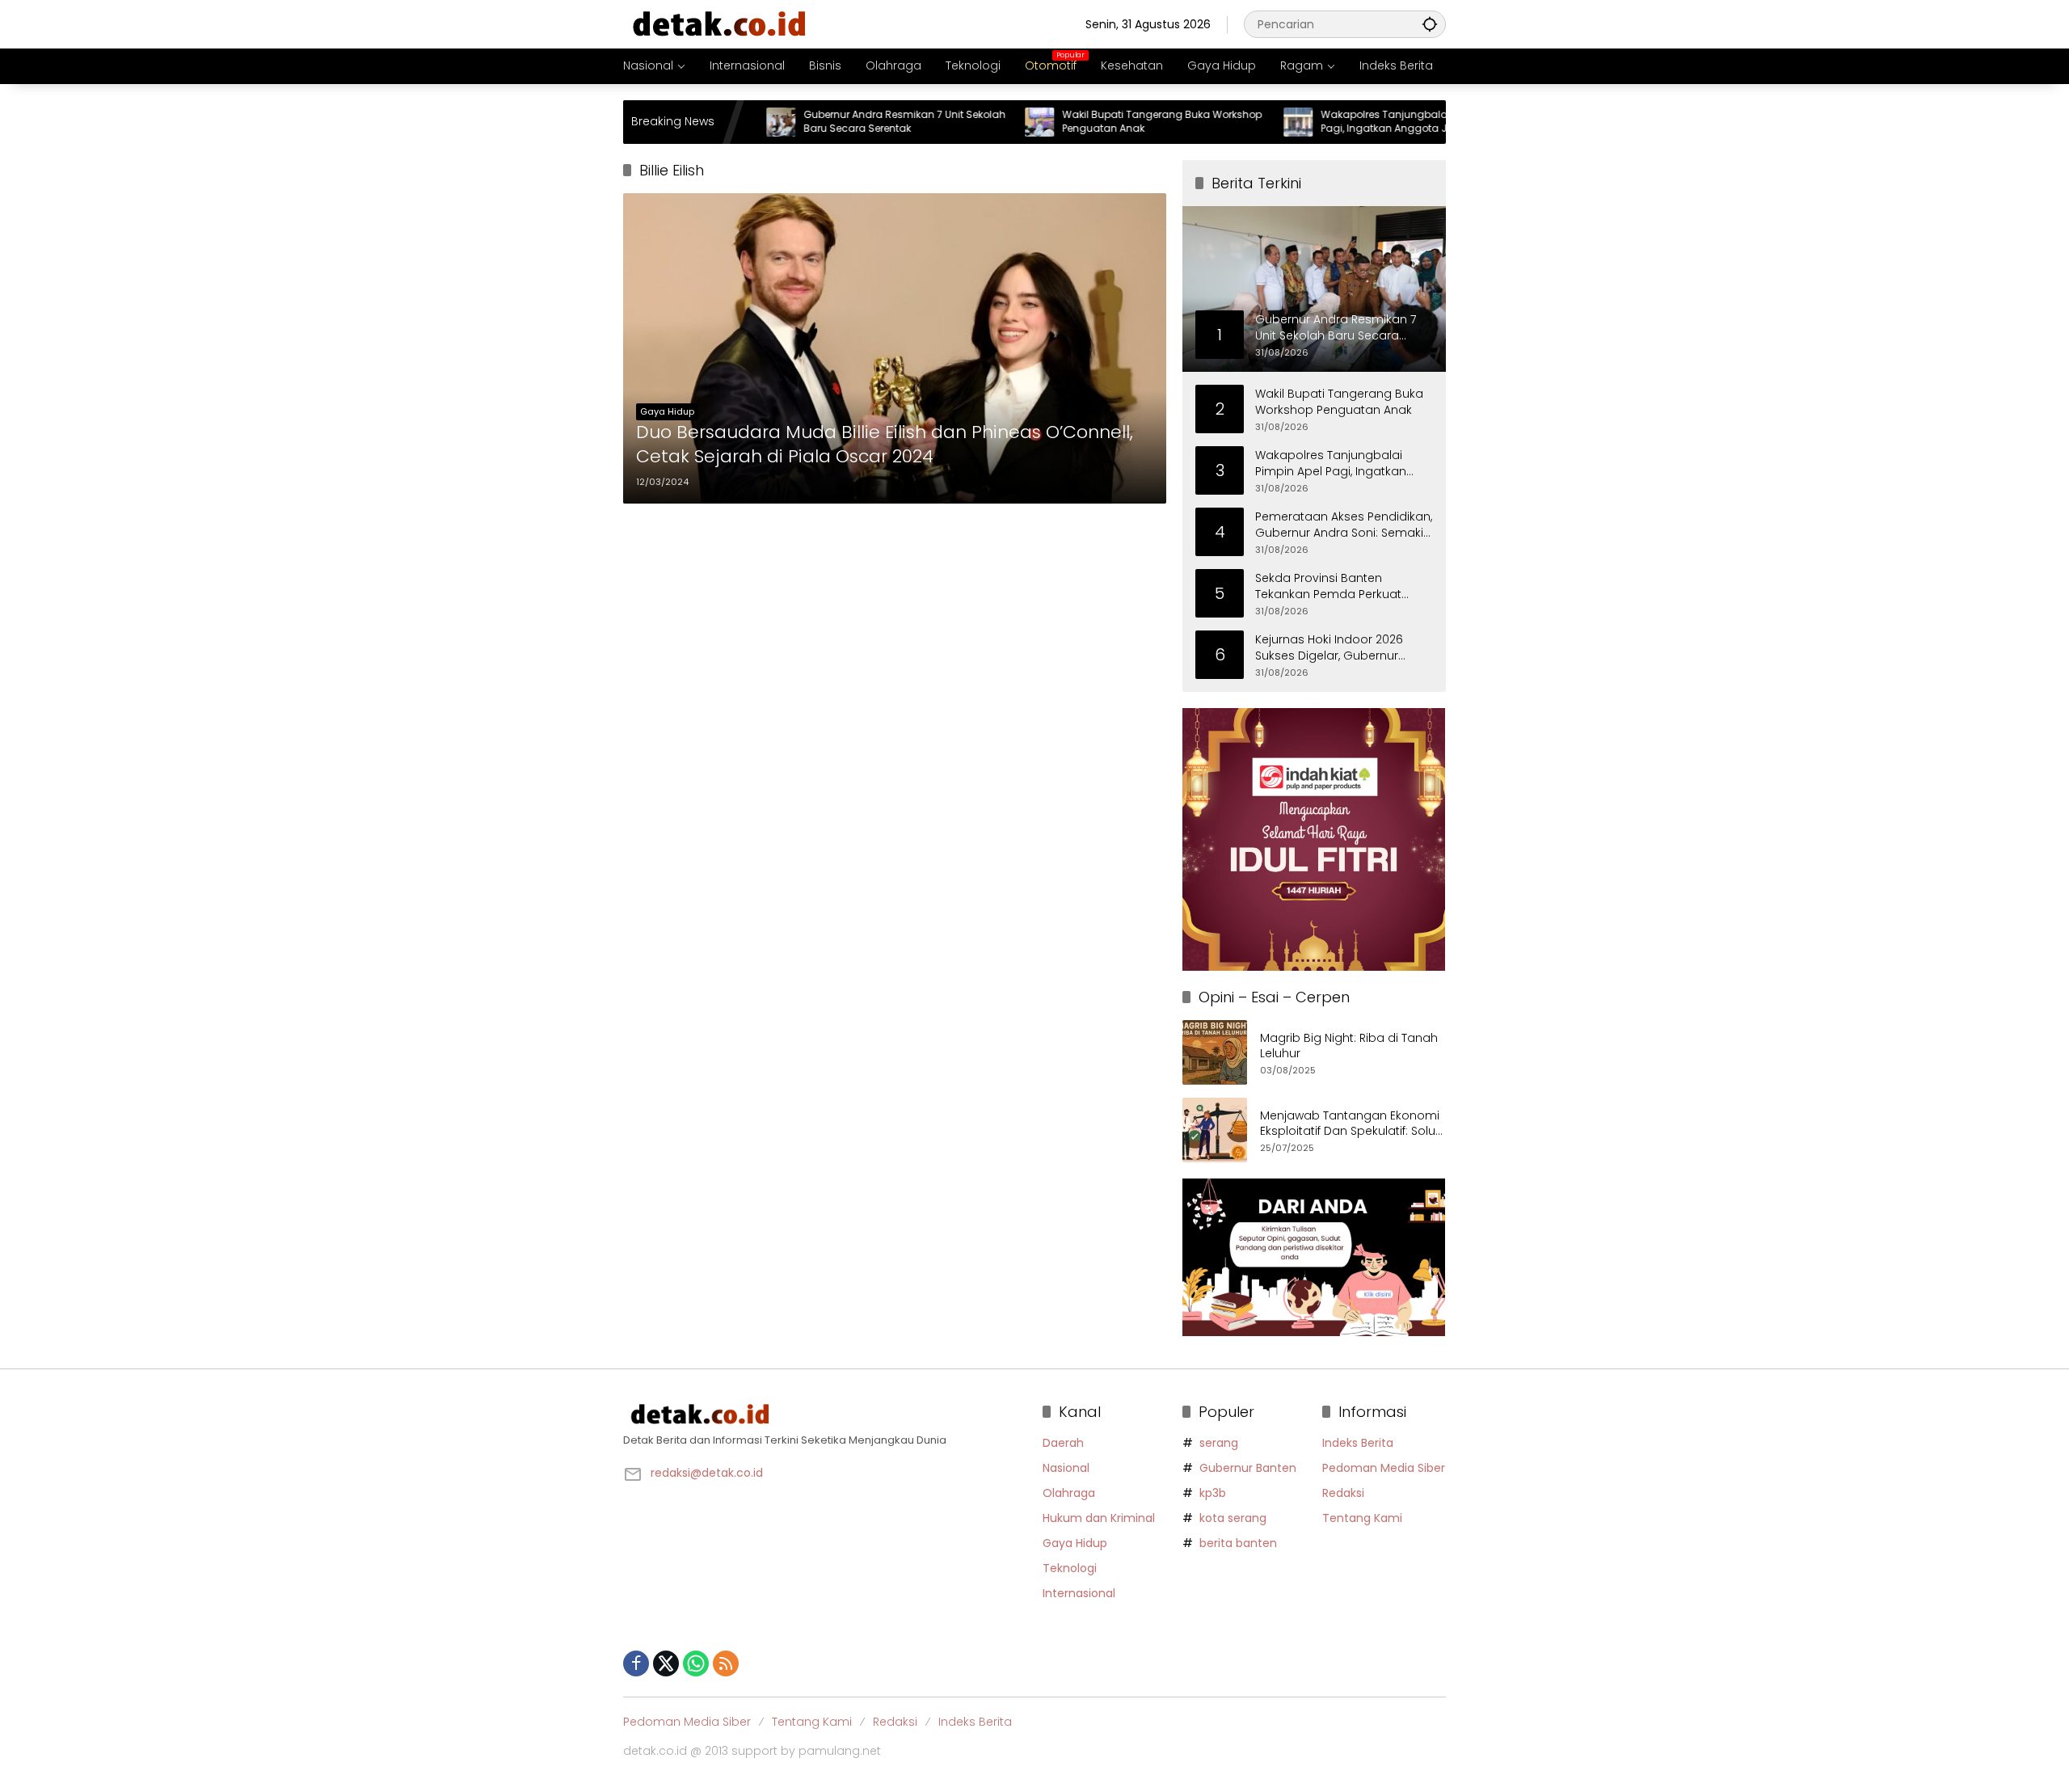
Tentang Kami (1362, 1518)
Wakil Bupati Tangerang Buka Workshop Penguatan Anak (1102, 122)
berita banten (1238, 1543)
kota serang (1233, 1518)
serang (1219, 1443)
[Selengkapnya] (825, 1415)
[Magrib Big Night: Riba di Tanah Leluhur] (1215, 1052)
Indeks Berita (1358, 1443)
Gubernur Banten (1248, 1468)
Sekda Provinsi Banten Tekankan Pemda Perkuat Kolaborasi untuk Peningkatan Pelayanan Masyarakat (1341, 586)
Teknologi (1070, 1568)
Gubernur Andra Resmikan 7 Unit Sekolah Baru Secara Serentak (845, 122)
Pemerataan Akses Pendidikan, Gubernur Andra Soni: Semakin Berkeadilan (1344, 525)
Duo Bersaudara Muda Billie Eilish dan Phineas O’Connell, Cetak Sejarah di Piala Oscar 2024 (885, 445)
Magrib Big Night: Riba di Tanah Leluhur (1349, 1046)
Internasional (1079, 1593)
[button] (1430, 24)
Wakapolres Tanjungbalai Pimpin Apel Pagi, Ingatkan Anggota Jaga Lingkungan (1355, 122)
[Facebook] (636, 1663)
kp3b (1213, 1493)
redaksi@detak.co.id (707, 1473)
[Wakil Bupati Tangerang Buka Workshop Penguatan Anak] (980, 122)
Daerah (1063, 1443)
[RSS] (726, 1663)
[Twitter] (666, 1663)
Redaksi (1343, 1493)
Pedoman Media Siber (1384, 1468)
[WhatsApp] (696, 1663)
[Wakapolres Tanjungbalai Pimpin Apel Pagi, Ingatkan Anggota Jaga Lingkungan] (1238, 122)
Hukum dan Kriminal (1099, 1518)
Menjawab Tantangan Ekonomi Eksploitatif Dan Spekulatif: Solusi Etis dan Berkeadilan (1352, 1124)
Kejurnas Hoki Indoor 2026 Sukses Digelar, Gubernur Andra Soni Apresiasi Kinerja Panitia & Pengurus (1335, 648)
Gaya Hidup (667, 411)
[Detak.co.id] (720, 23)
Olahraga (1069, 1493)
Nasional (1066, 1468)
